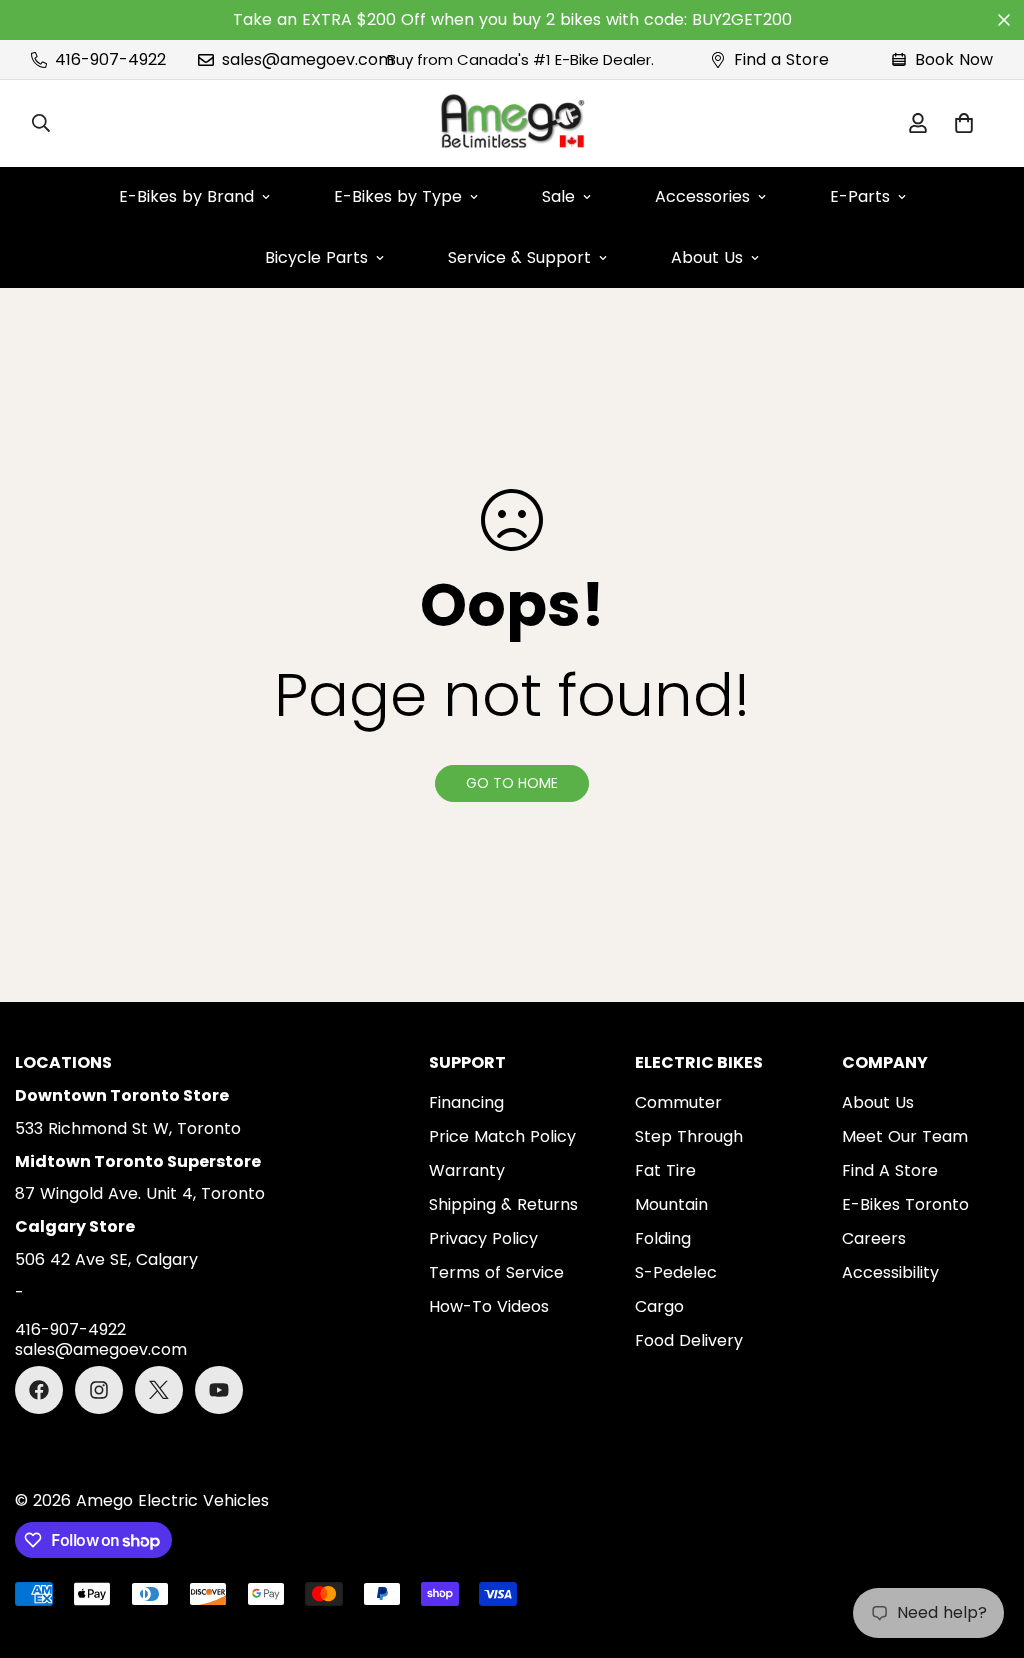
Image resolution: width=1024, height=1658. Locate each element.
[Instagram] (99, 1390)
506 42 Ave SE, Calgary (106, 1259)
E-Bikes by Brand (186, 196)
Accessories (702, 196)
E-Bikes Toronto (905, 1204)
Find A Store (890, 1170)
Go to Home (512, 783)
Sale (558, 196)
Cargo (659, 1306)
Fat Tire (665, 1170)
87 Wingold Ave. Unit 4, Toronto (140, 1193)
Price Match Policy (502, 1136)
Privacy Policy (483, 1238)
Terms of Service (496, 1272)
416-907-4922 (70, 1330)
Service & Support (519, 257)
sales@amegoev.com (101, 1350)
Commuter (678, 1102)
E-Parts (860, 196)
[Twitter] (159, 1390)
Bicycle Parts (316, 257)
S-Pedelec (676, 1272)
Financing (466, 1102)
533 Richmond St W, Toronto (128, 1128)
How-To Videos (489, 1306)
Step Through (689, 1136)
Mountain (671, 1204)
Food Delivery (689, 1340)
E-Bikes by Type (398, 196)
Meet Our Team (905, 1136)
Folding (663, 1238)
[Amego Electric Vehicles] (512, 123)
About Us (707, 257)
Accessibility (890, 1272)
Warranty (467, 1170)
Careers (874, 1238)
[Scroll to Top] (985, 1549)
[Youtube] (219, 1390)
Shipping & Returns (503, 1204)
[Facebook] (39, 1390)
